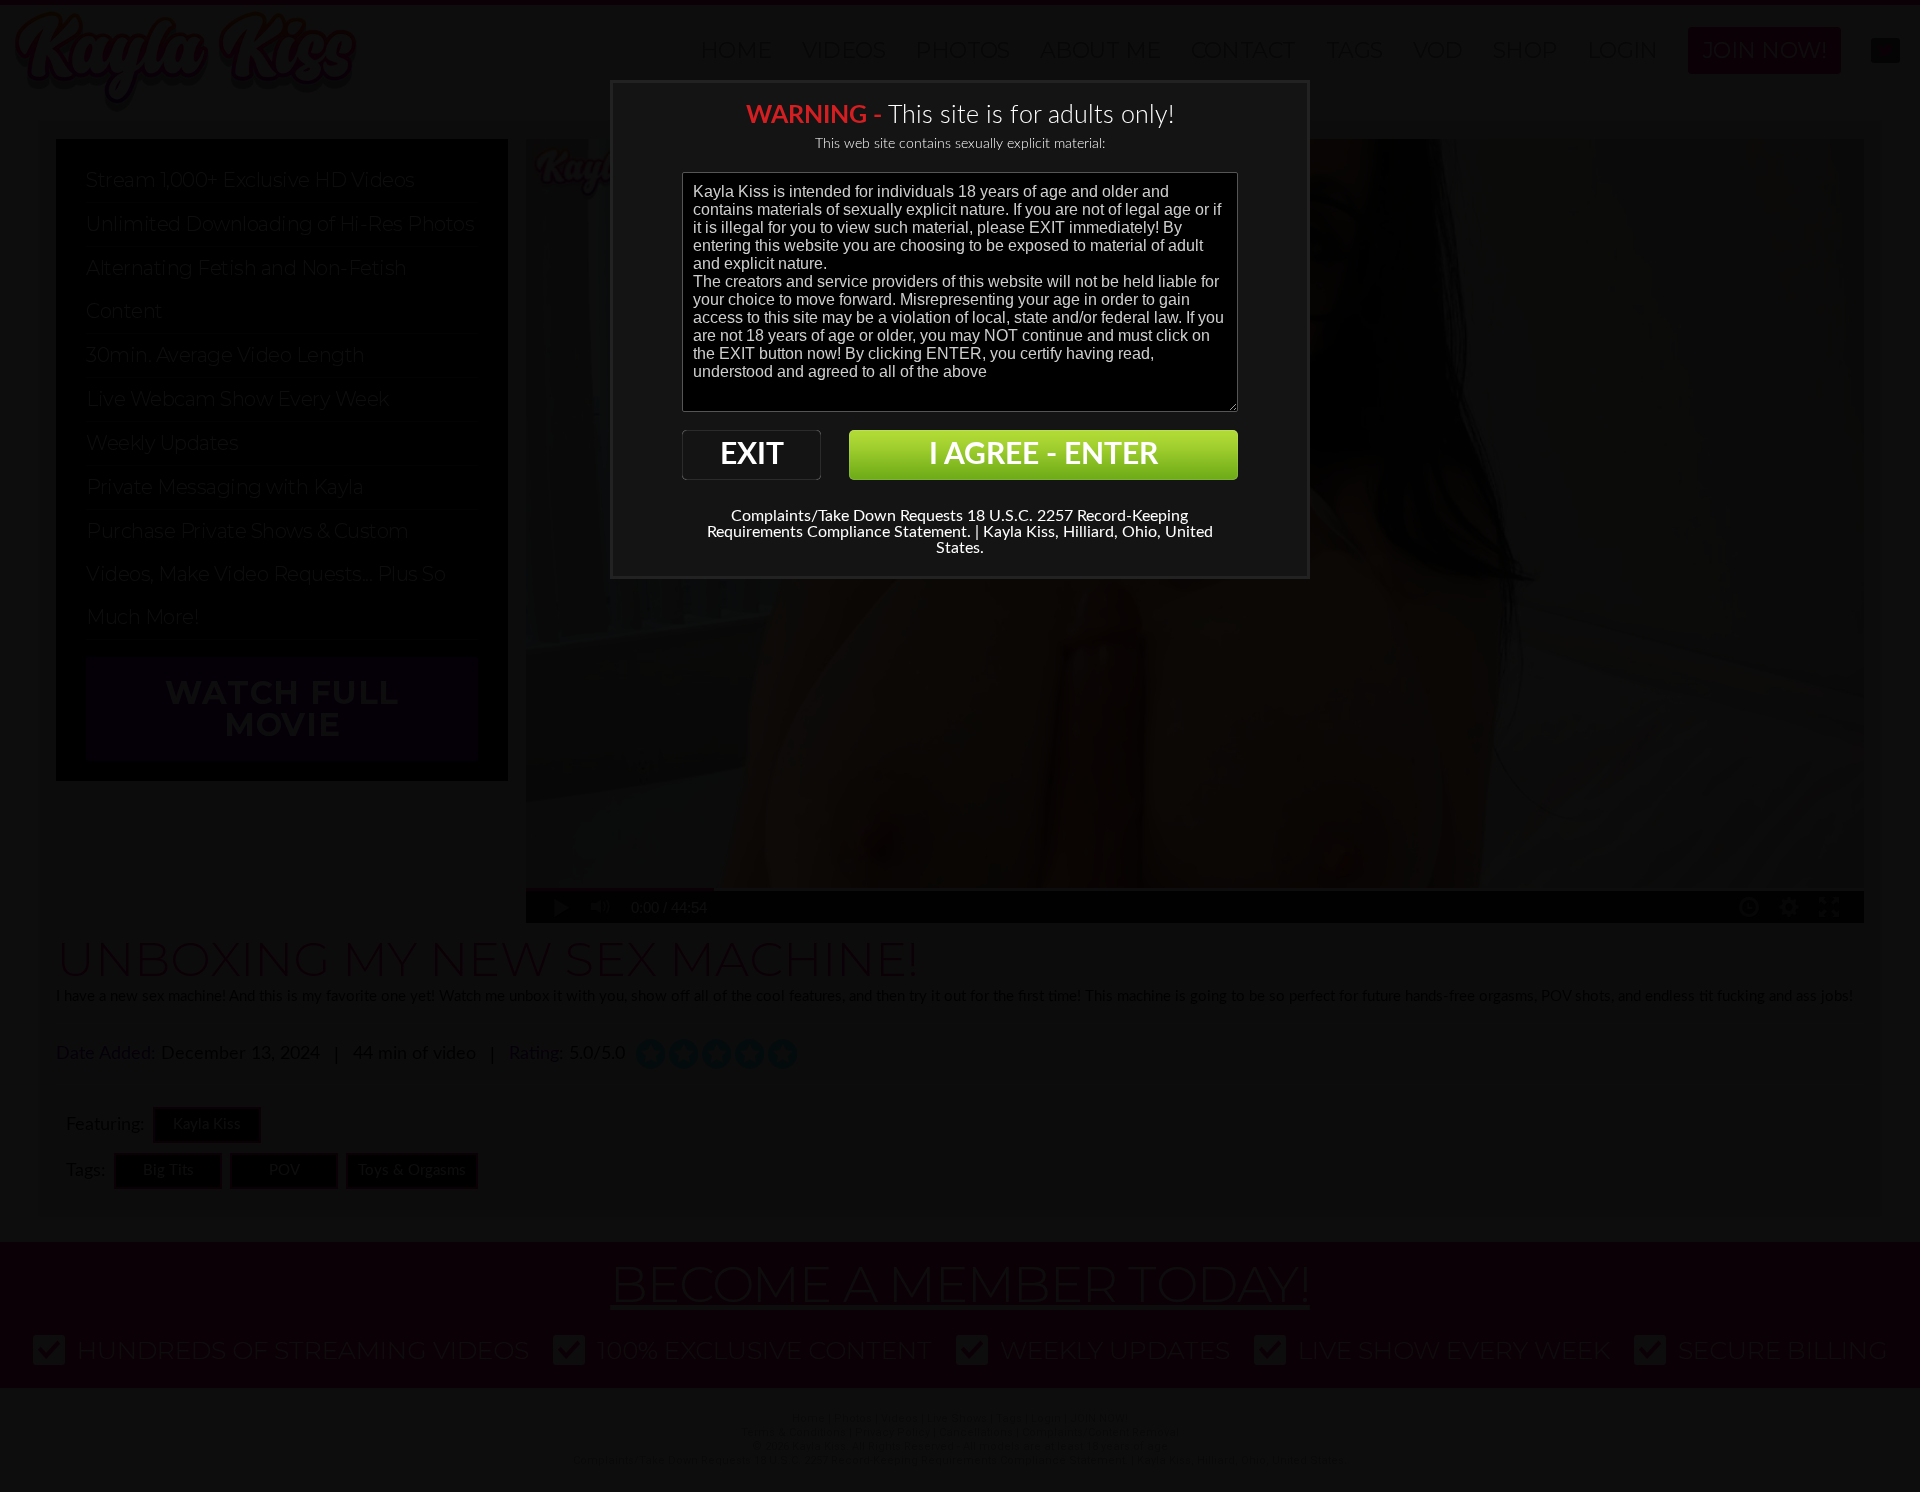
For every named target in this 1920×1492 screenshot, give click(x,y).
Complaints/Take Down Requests (847, 516)
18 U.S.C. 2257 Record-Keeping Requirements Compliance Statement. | (948, 524)
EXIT (752, 455)
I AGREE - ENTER (1043, 455)
